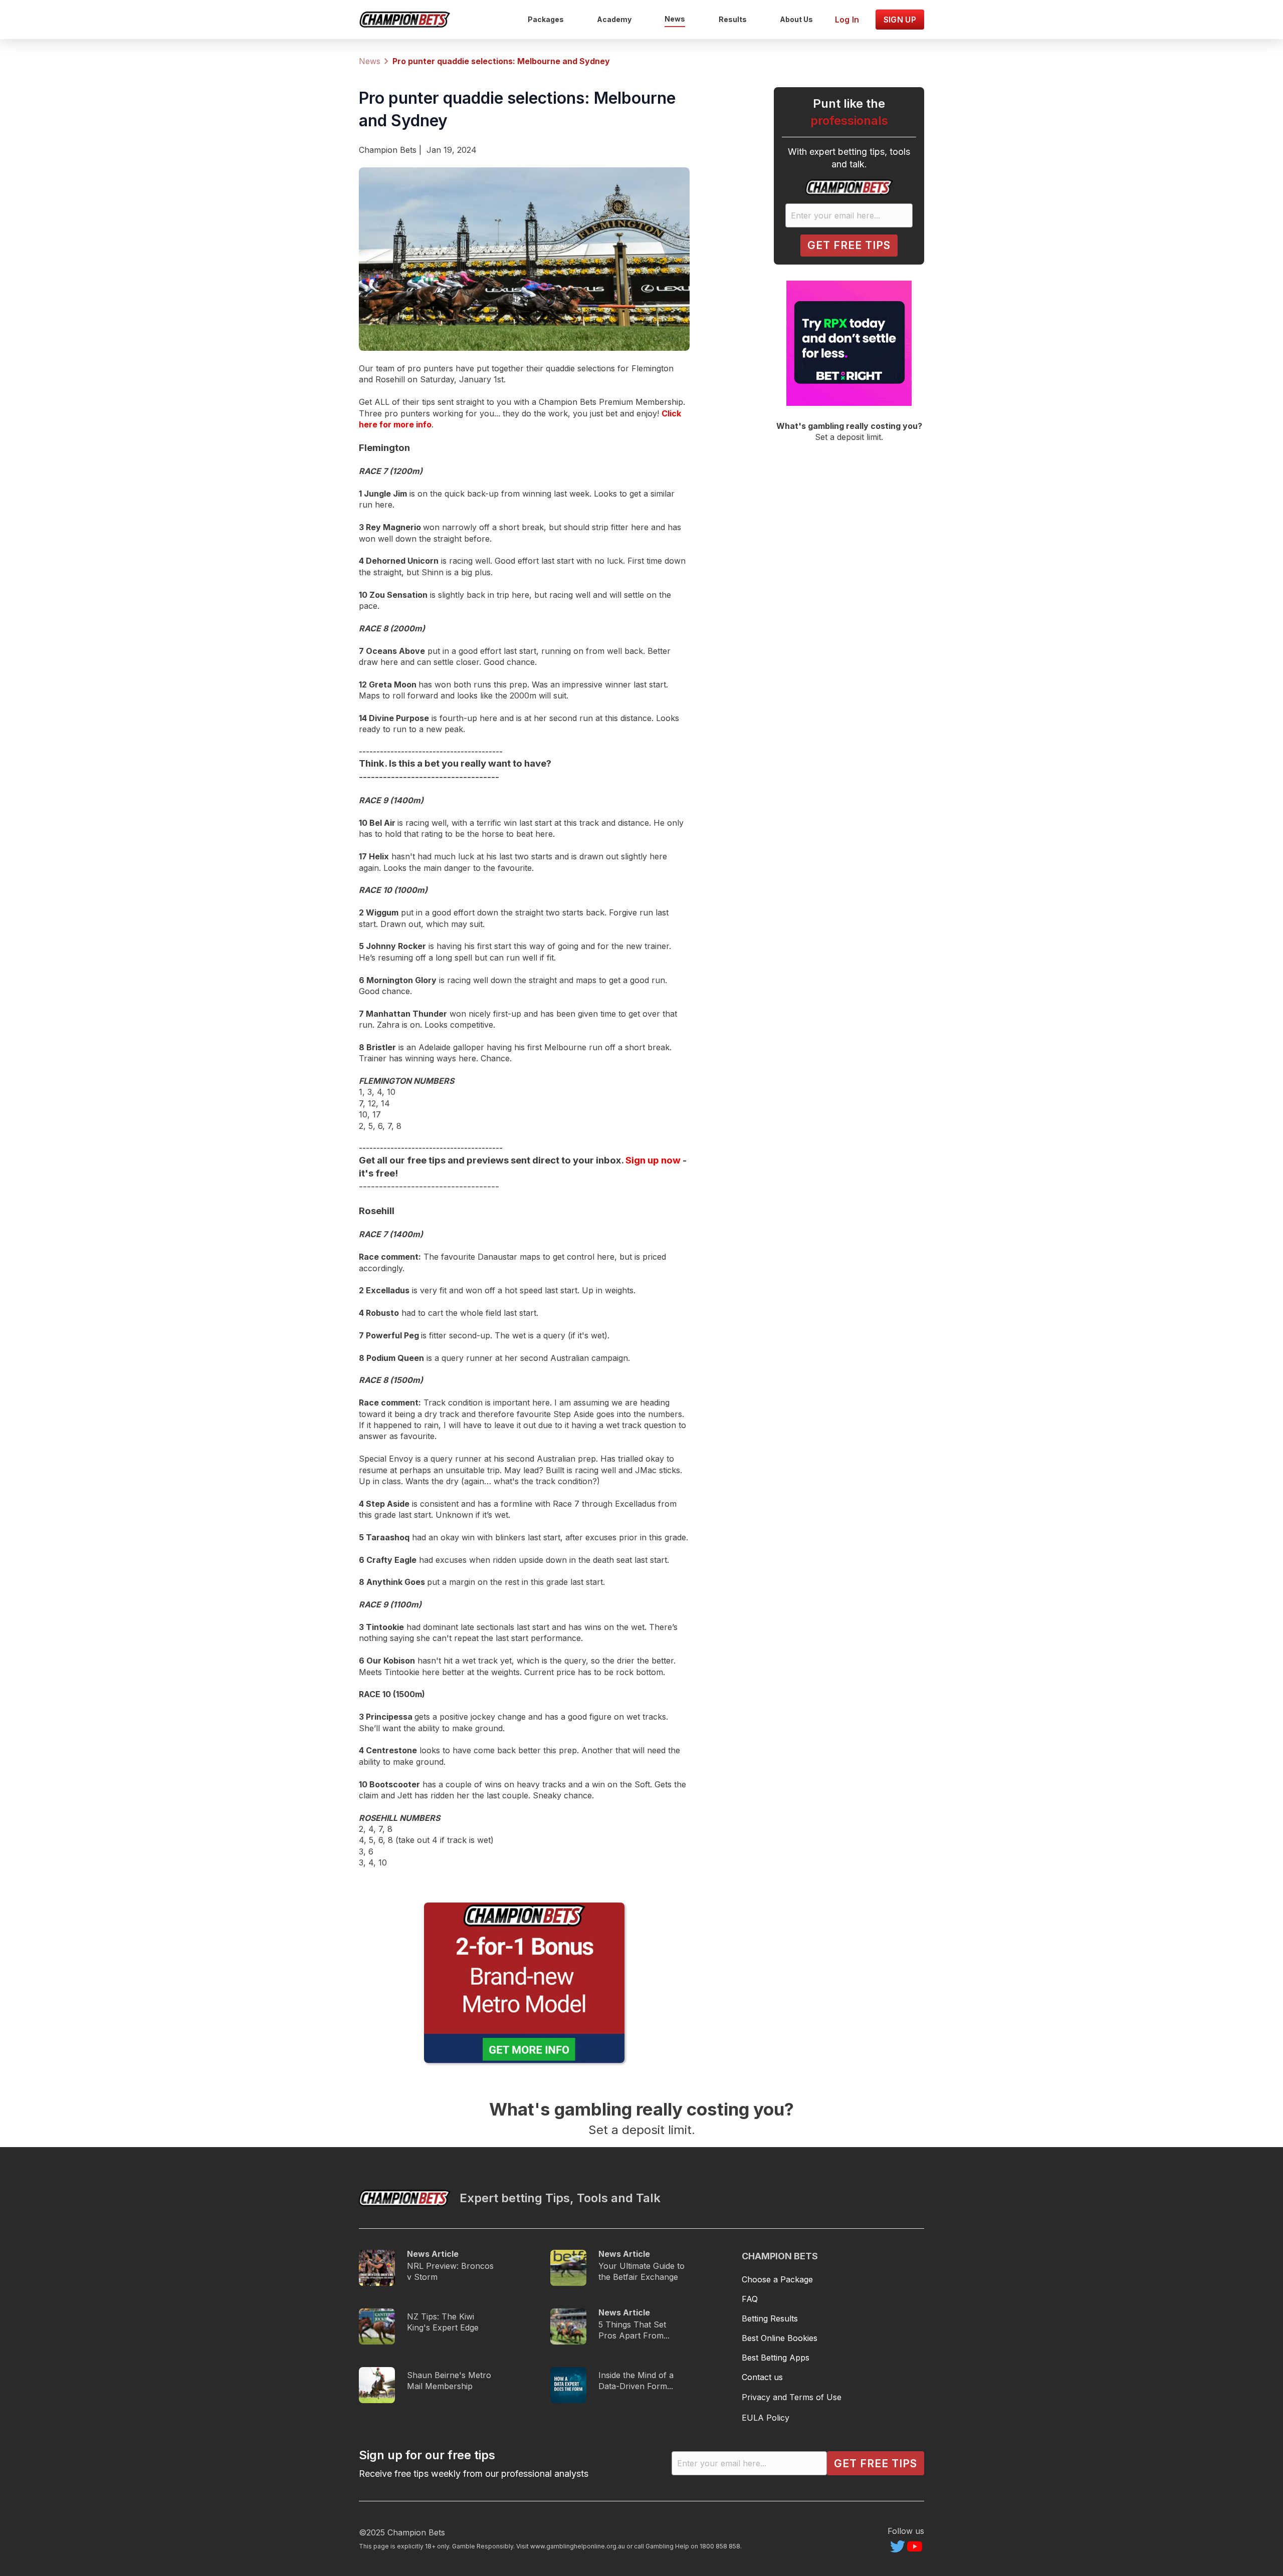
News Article (433, 2254)
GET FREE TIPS (849, 245)
